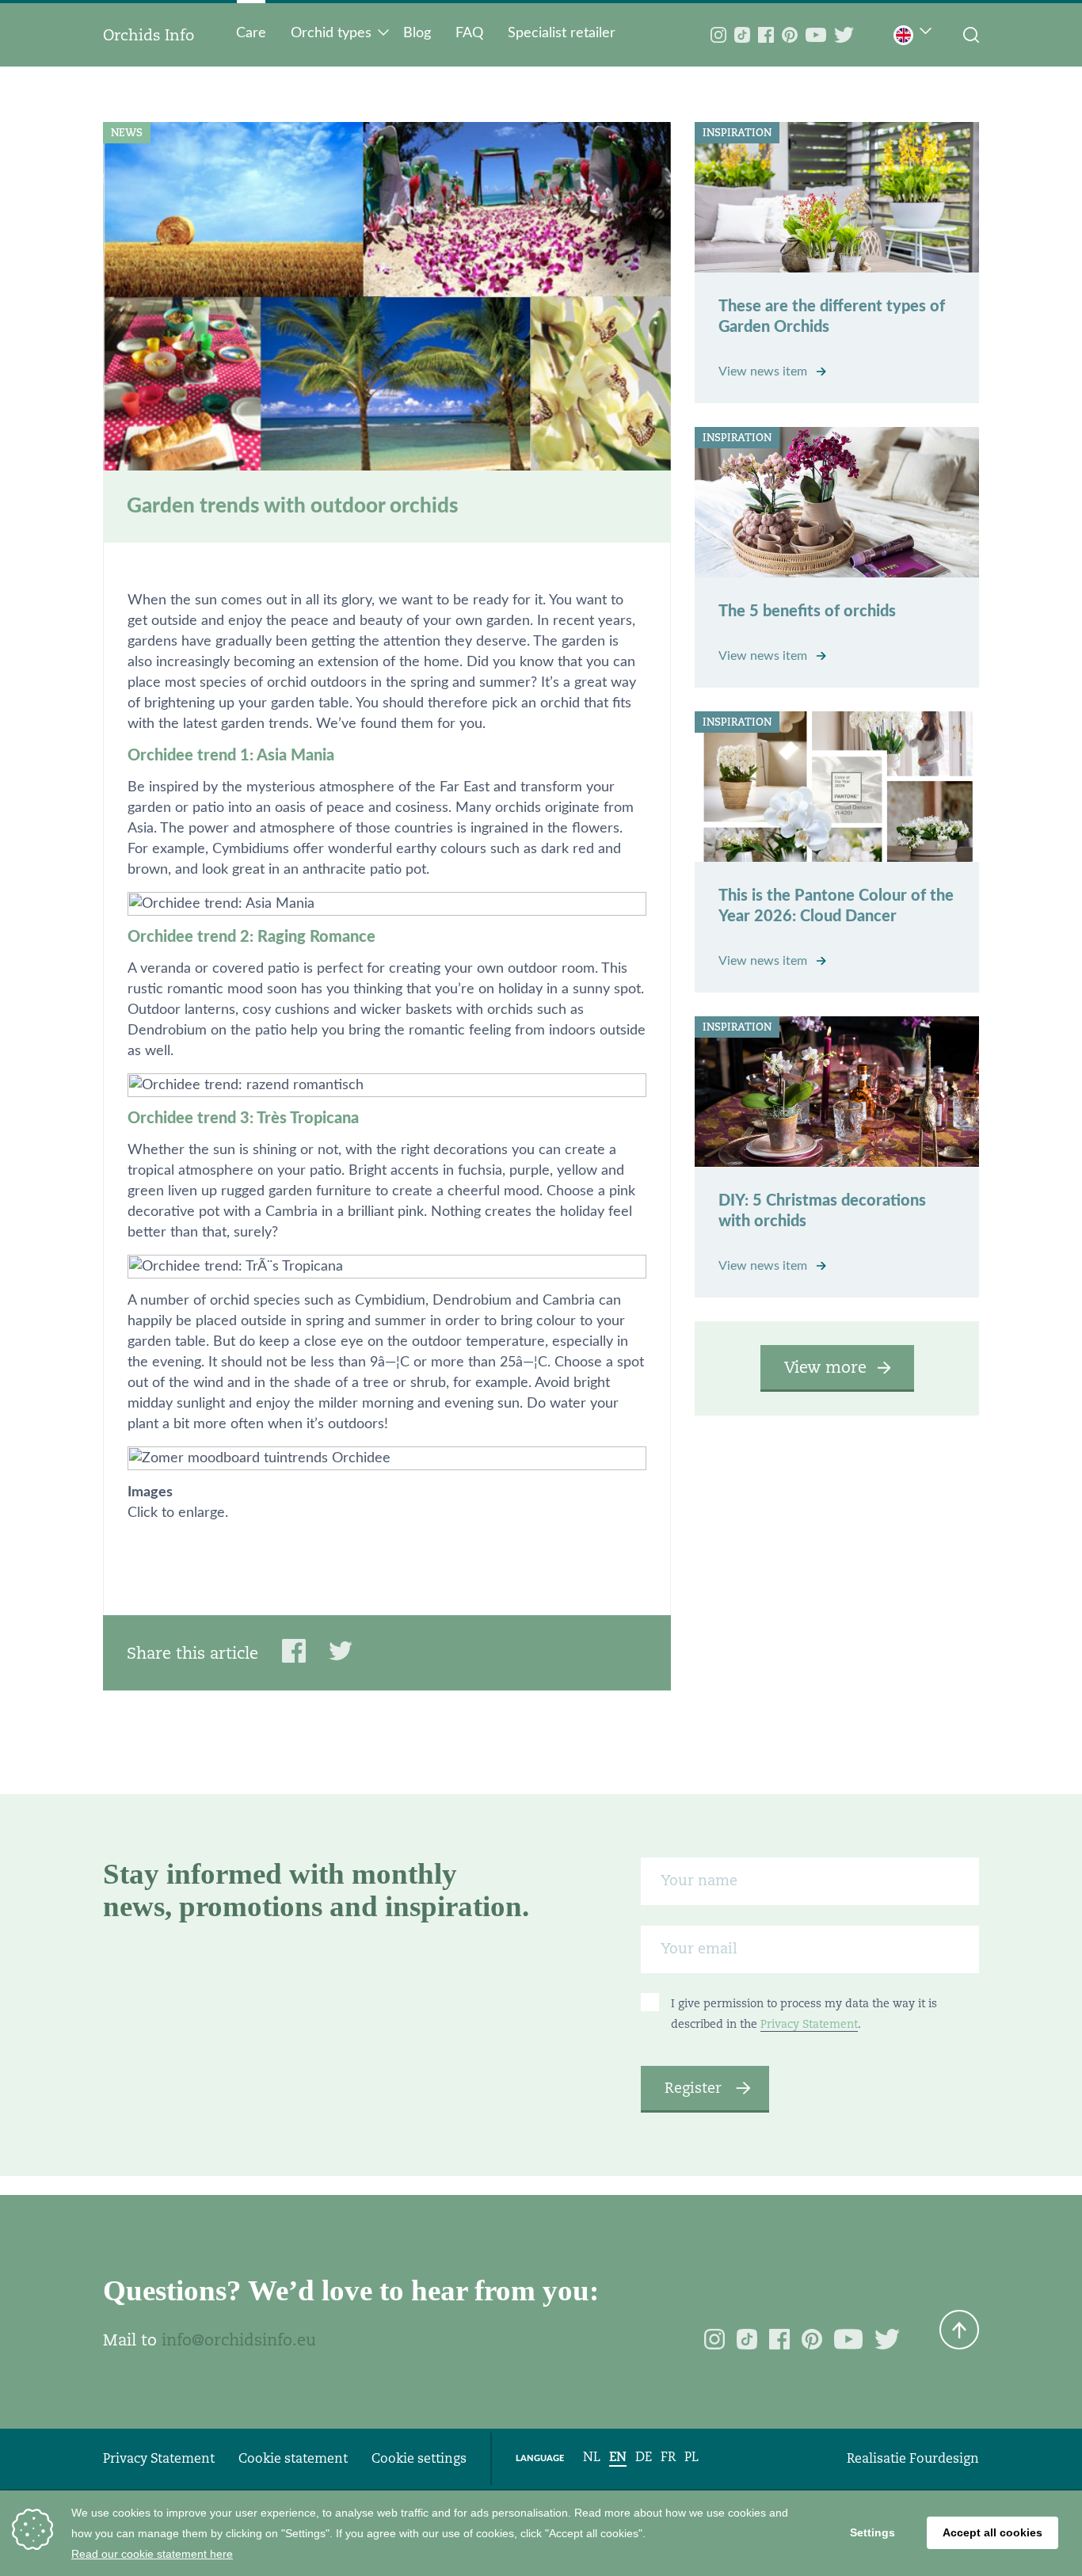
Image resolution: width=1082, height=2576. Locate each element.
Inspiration (737, 133)
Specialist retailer (562, 33)
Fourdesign (944, 2458)
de (644, 2457)
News (127, 133)
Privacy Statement (809, 2024)
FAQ (469, 33)
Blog (417, 33)
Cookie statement (293, 2458)
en (618, 2457)
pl (691, 2457)
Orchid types (331, 33)
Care (251, 33)
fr (668, 2457)
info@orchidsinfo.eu (239, 2340)
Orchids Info (149, 35)
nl (592, 2457)
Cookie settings (419, 2458)
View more (825, 1367)
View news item (764, 372)
